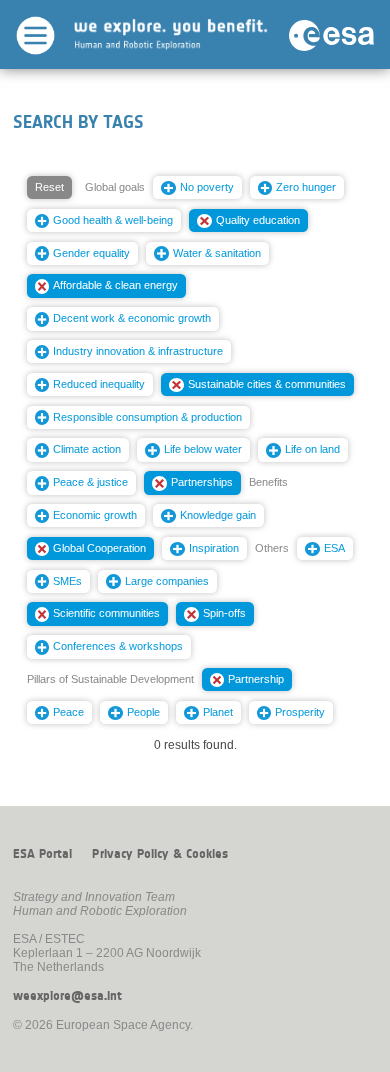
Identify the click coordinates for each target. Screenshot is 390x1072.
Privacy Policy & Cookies (160, 854)
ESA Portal (42, 854)
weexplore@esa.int (67, 996)
